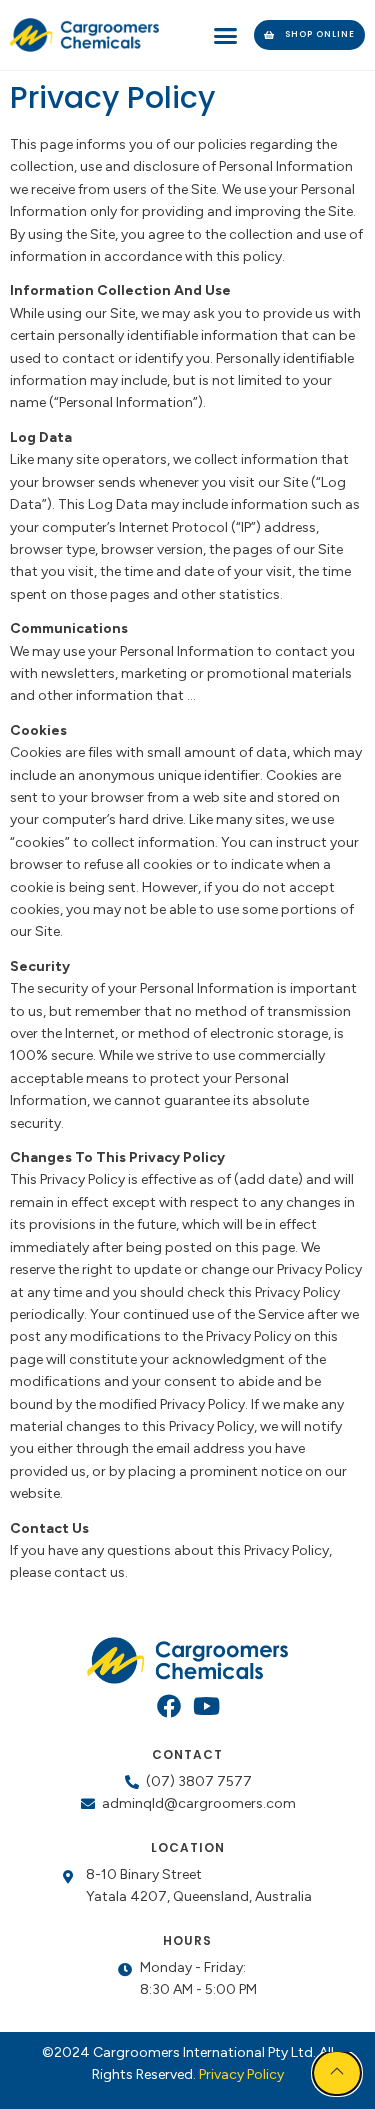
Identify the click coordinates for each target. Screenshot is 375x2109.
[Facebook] (169, 1706)
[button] (226, 35)
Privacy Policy (241, 2074)
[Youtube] (206, 1706)
